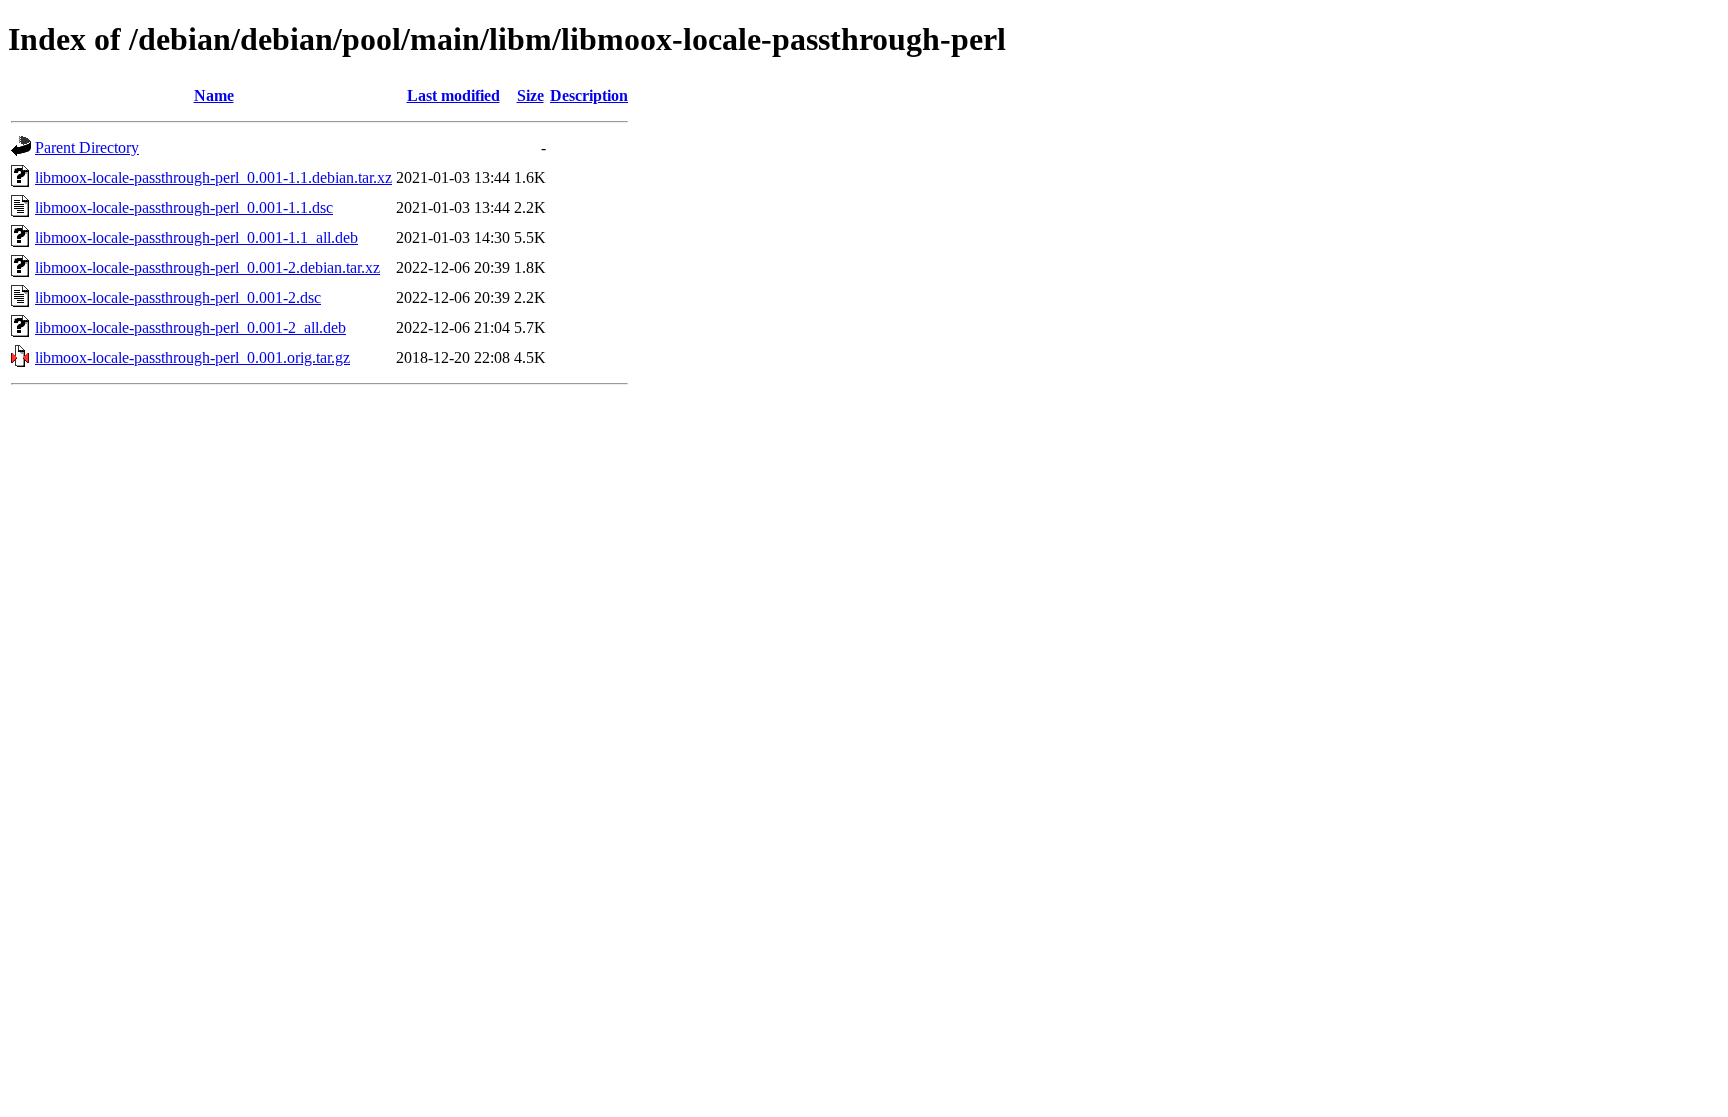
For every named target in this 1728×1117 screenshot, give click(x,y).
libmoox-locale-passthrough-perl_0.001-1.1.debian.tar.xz (213, 177)
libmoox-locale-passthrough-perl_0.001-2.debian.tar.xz (207, 267)
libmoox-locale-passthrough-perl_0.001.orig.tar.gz (192, 357)
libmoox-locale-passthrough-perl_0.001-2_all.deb (190, 327)
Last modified (453, 95)
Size (530, 95)
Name (214, 95)
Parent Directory (87, 147)
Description (589, 95)
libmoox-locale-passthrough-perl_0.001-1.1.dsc (184, 207)
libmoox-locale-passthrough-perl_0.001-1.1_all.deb (196, 237)
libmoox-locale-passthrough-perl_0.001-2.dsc (178, 297)
